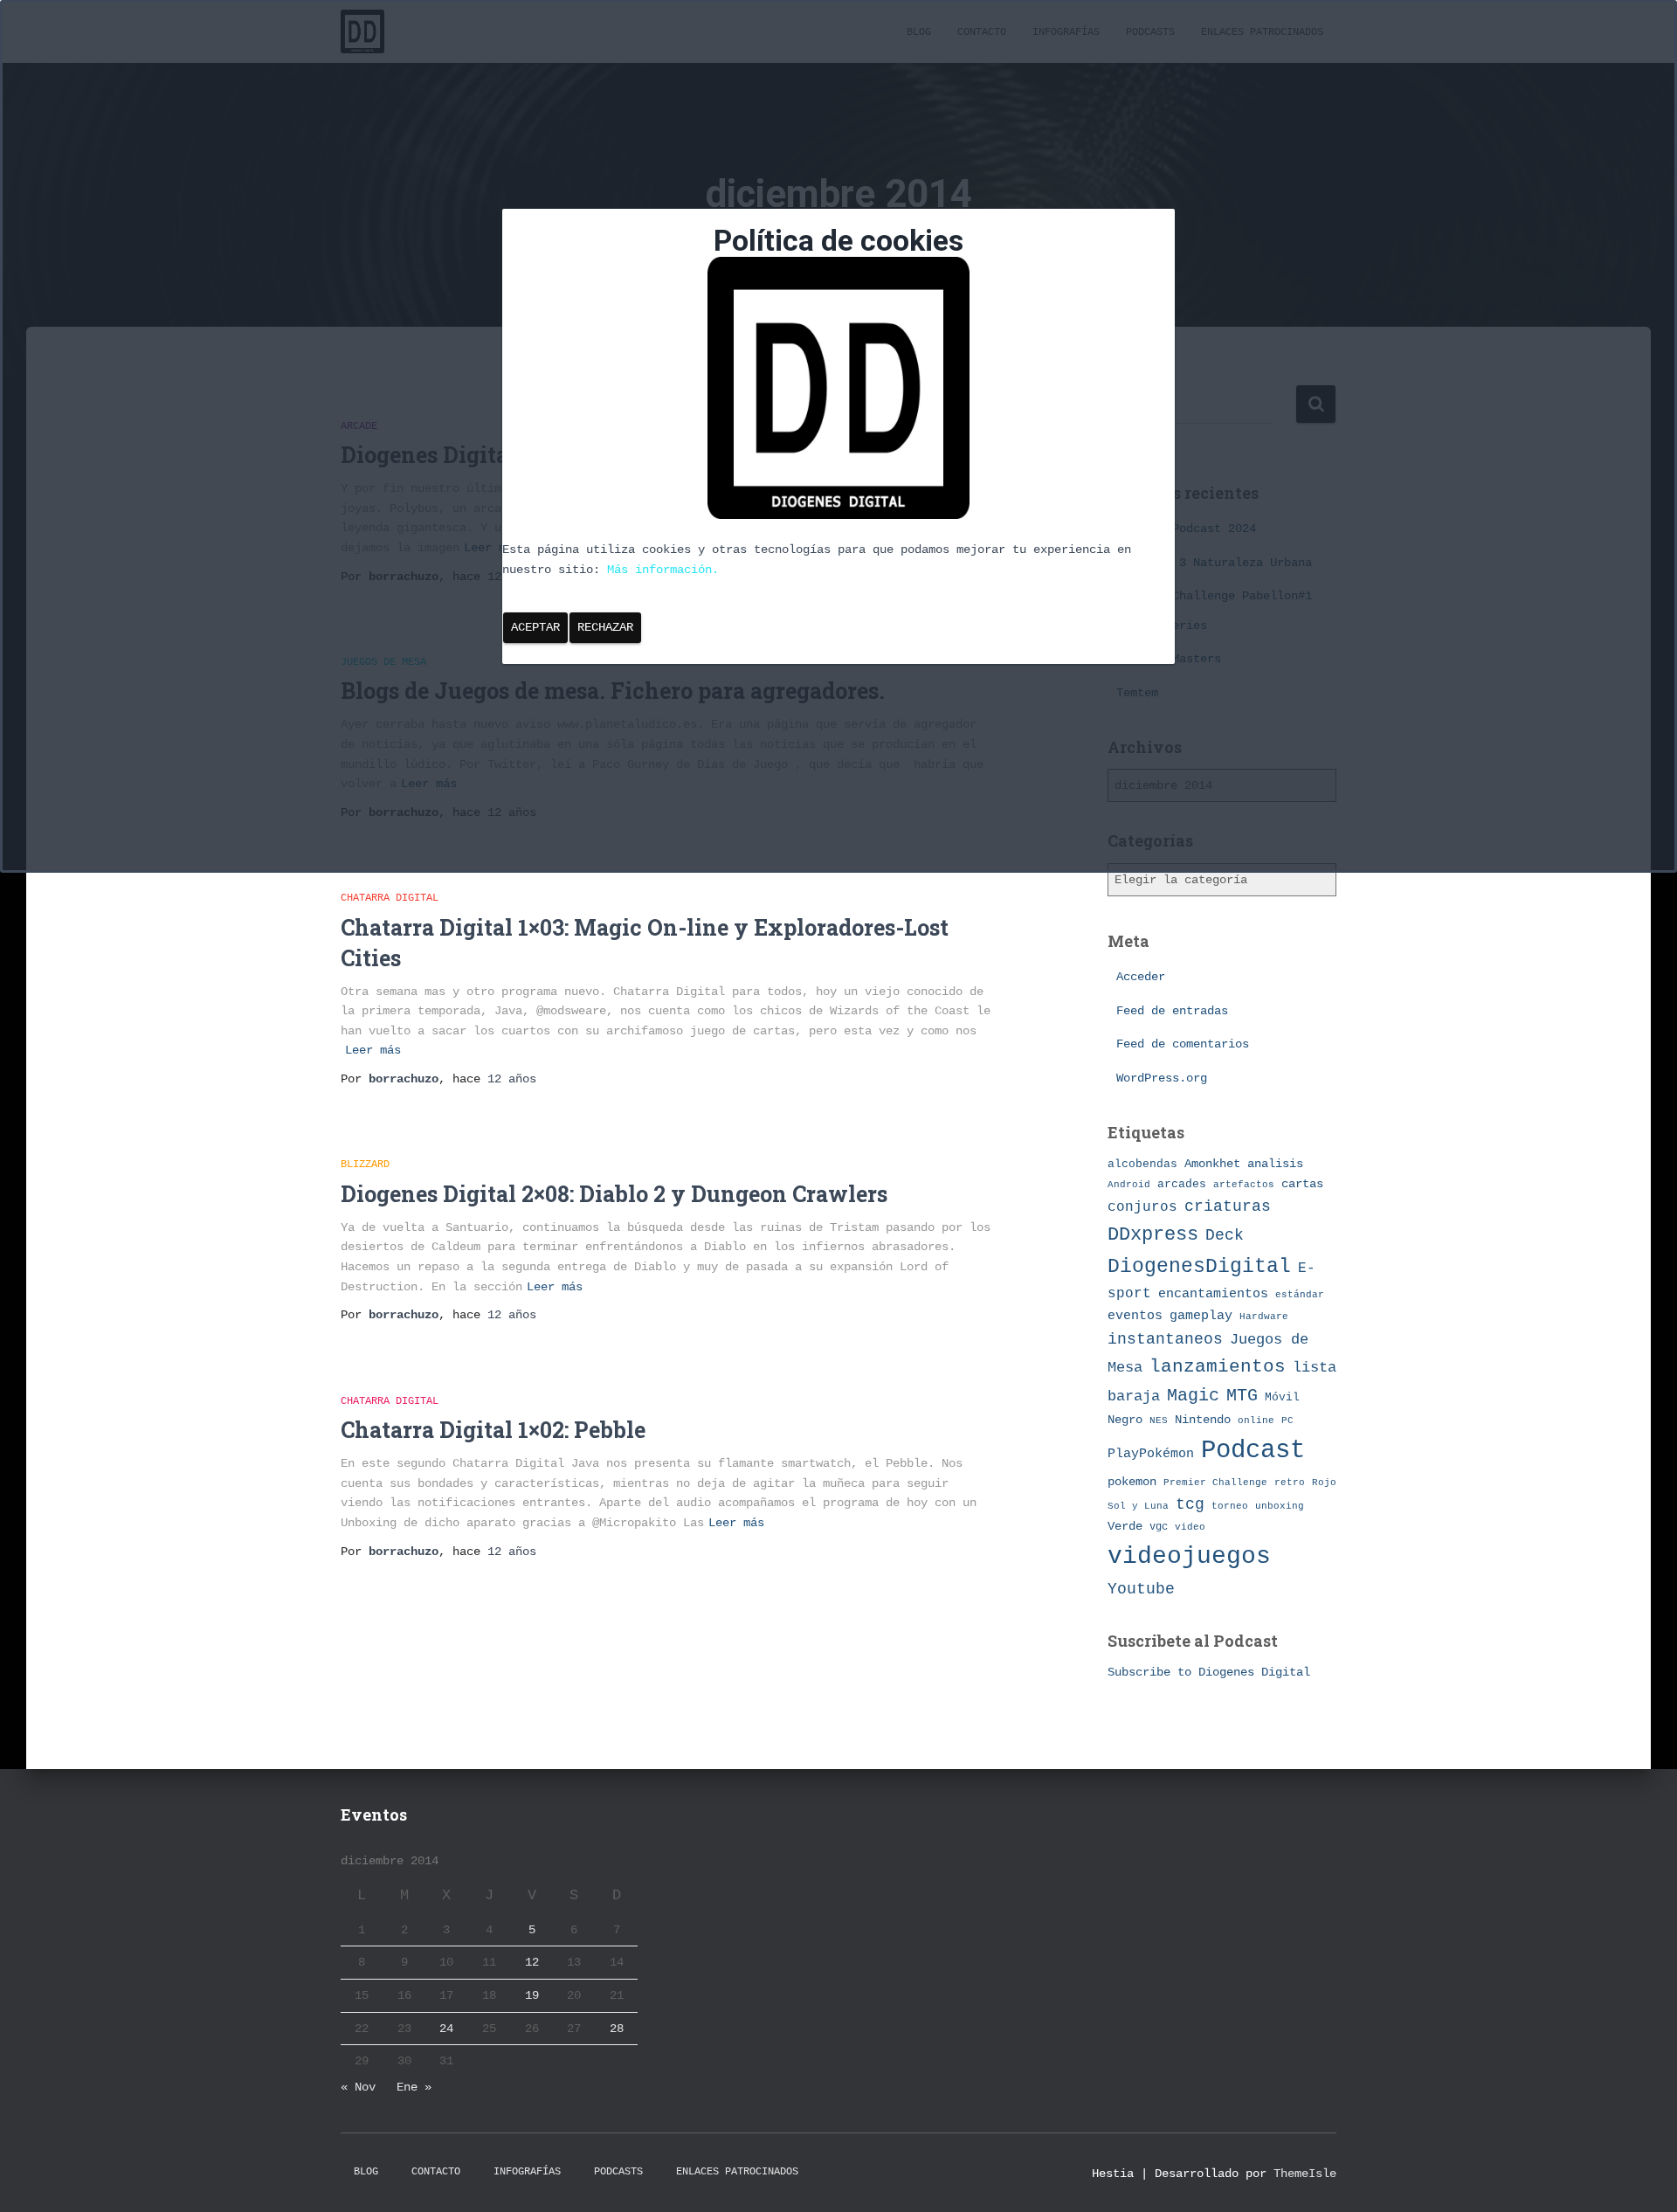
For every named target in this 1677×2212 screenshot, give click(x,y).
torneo (1230, 1506)
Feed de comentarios (1183, 1044)
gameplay (1201, 1316)
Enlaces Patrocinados (737, 2172)
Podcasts (618, 2172)
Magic (1193, 1396)
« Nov (358, 2087)
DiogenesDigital (1199, 1267)
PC (1287, 1421)
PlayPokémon (1151, 1454)
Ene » (414, 2087)
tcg (1190, 1504)
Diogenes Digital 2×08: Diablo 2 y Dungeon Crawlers (614, 1194)
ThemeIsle (1305, 2174)
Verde (1125, 1526)
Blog (366, 2172)
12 (532, 1962)
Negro (1125, 1420)
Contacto (436, 2172)
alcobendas (1142, 1164)
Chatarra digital (390, 898)
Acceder (1141, 977)
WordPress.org (1162, 1078)
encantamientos (1213, 1294)
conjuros (1142, 1207)
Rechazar (605, 627)
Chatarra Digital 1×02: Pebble (493, 1430)
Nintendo (1203, 1420)
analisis (1275, 1164)
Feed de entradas (1172, 1011)
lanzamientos (1218, 1367)
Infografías (527, 2172)
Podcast (1253, 1451)
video (1190, 1527)
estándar (1300, 1294)
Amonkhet (1212, 1164)
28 (617, 2029)
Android (1129, 1184)
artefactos (1244, 1185)
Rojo (1324, 1483)
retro (1290, 1482)
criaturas (1228, 1206)
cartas (1302, 1184)
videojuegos (1189, 1556)
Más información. (663, 570)
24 (446, 2029)
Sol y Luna (1138, 1506)
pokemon (1132, 1482)
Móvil (1282, 1397)
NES (1159, 1420)
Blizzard (365, 1165)
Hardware (1264, 1317)
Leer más (373, 1050)
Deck (1225, 1235)
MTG (1242, 1396)
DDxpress (1153, 1234)
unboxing (1280, 1506)
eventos (1135, 1316)
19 (532, 1995)
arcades (1182, 1184)
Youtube (1141, 1589)
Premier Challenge (1215, 1482)
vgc (1159, 1527)
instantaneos (1165, 1339)
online (1256, 1421)
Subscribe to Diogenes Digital (1209, 1672)
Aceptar (535, 627)
